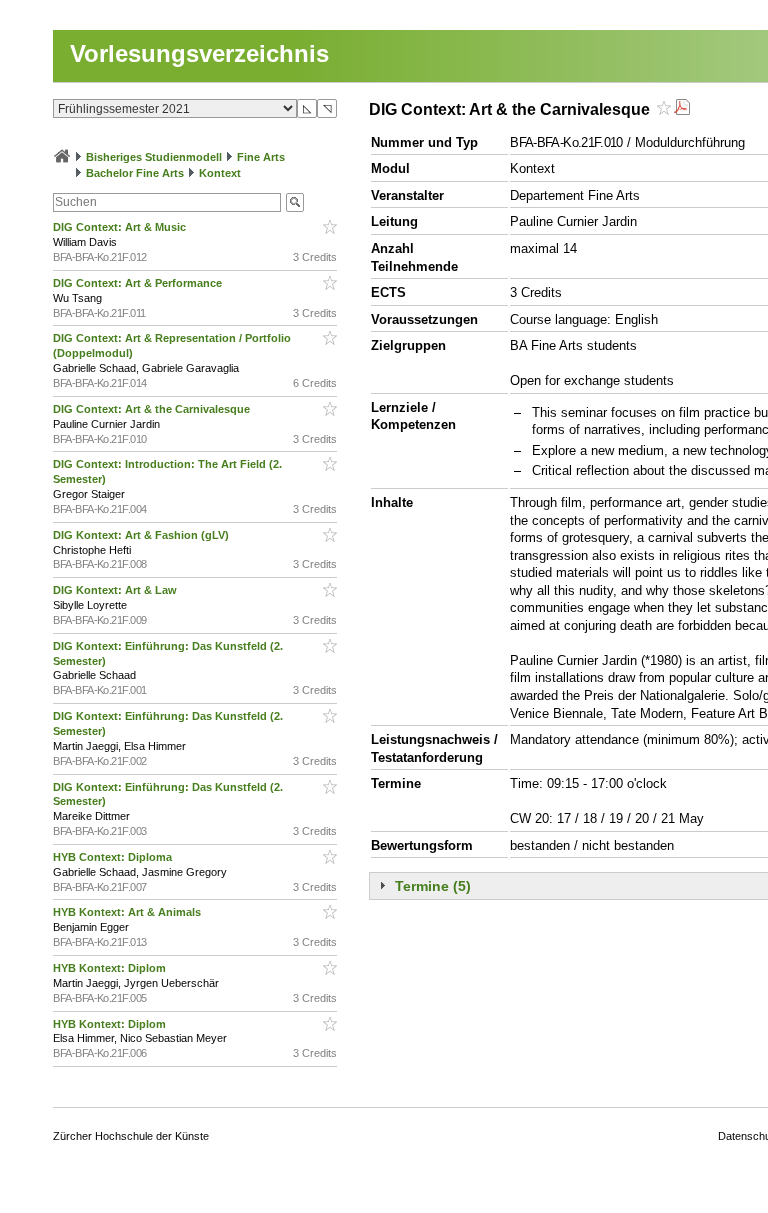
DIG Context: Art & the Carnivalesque (153, 409)
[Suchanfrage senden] (295, 202)
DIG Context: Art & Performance (139, 283)
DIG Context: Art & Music (121, 227)
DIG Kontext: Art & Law (116, 590)
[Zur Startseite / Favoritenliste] (62, 157)
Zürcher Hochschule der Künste (131, 1136)
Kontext (220, 173)
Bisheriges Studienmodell (154, 157)
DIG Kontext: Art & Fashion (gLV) (142, 535)
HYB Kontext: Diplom (111, 968)
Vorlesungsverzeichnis (199, 53)
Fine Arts (261, 157)
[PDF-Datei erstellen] (682, 109)
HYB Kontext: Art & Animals (128, 912)
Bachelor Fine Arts (135, 173)
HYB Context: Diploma (114, 857)
